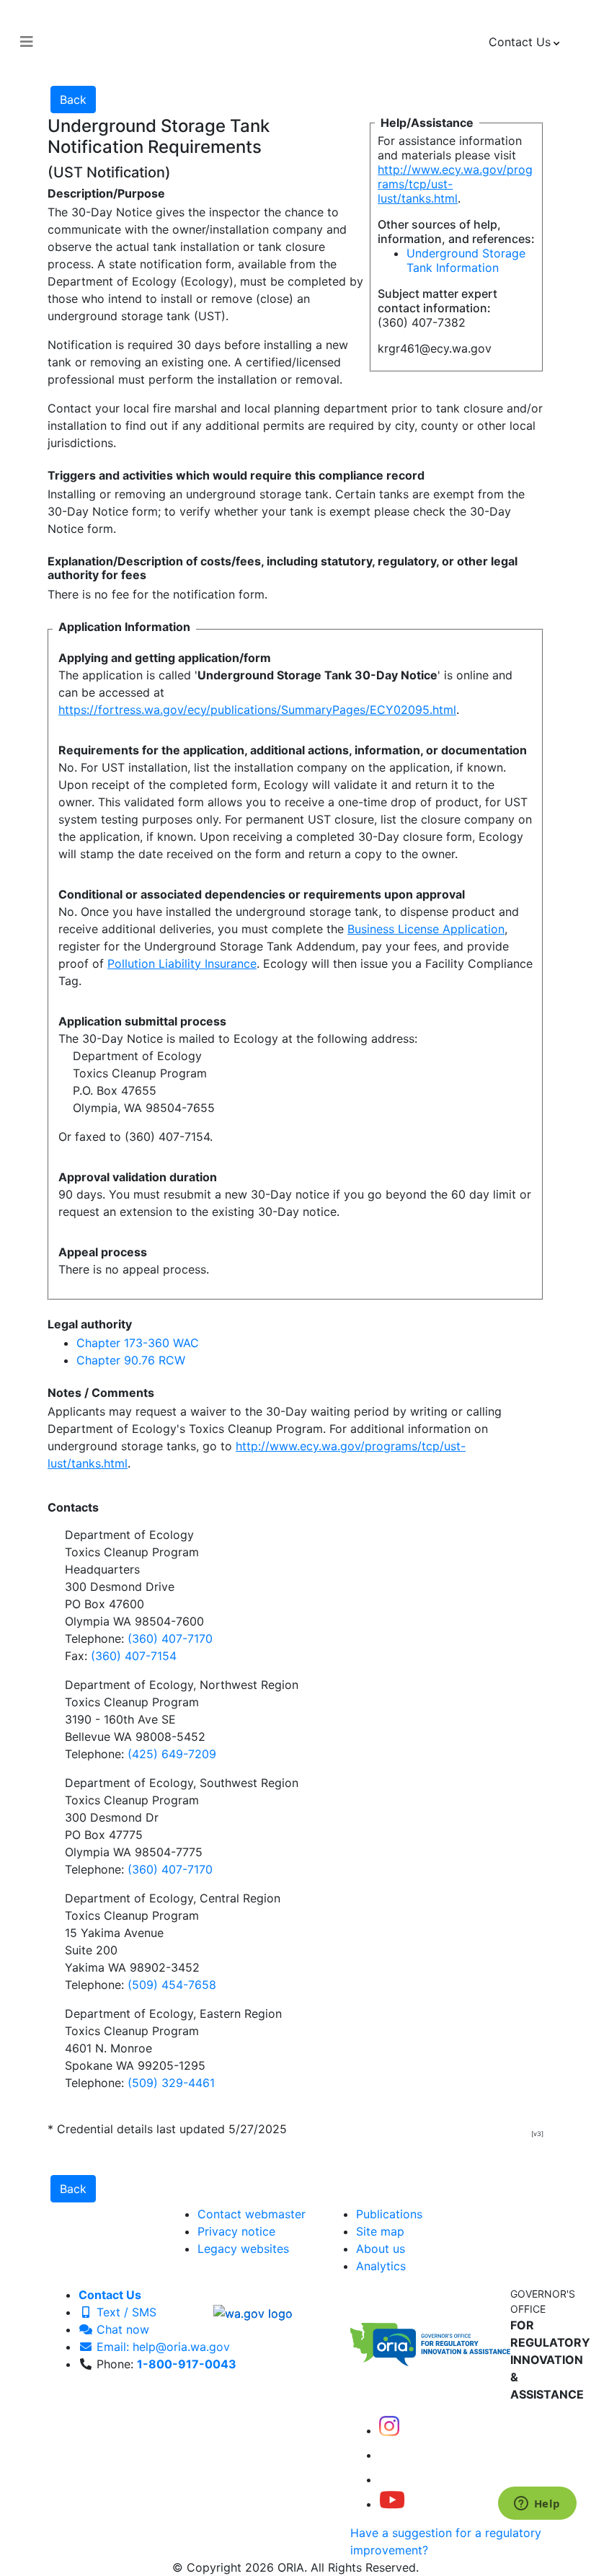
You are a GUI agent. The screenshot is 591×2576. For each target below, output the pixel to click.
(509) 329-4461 (171, 2083)
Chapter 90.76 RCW (131, 1360)
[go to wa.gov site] (253, 2312)
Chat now (121, 2329)
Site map (380, 2231)
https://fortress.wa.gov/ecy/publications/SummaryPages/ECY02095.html (257, 710)
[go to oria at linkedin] (389, 2479)
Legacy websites (243, 2249)
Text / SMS (125, 2312)
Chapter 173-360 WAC (138, 1343)
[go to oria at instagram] (389, 2430)
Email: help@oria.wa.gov (161, 2347)
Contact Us (110, 2295)
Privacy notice (236, 2231)
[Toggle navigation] (27, 42)
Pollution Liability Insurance (182, 963)
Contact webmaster (252, 2214)
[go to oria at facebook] (391, 2455)
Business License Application (426, 929)
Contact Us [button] (520, 42)
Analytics (381, 2266)
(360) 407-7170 (170, 1638)
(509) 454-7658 (172, 1985)
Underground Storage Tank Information (466, 260)
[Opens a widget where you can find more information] (537, 2505)
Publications (389, 2214)
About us (381, 2249)
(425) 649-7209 (172, 1754)
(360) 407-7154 (134, 1656)
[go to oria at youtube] (392, 2504)
